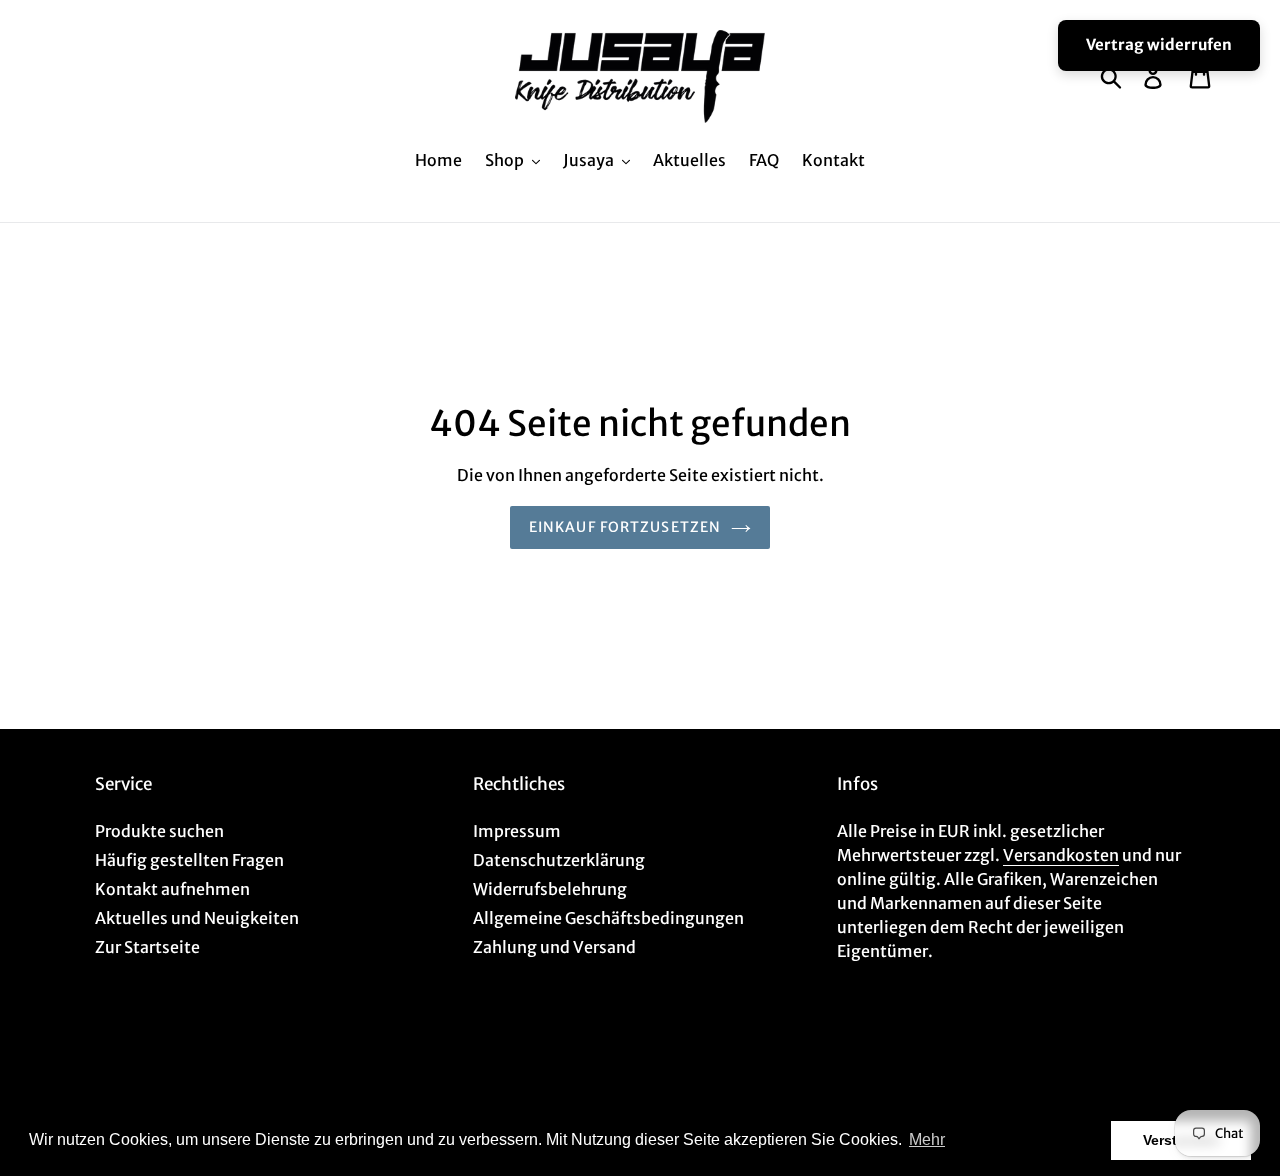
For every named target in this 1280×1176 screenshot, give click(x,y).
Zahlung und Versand (554, 947)
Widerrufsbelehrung (550, 889)
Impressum (517, 831)
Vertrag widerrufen (1159, 44)
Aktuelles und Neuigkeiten (197, 918)
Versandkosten (1061, 855)
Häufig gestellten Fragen (189, 860)
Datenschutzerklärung (559, 860)
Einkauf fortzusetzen (625, 527)
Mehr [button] (927, 1139)
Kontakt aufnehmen (172, 889)
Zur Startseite (147, 947)
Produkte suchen (159, 831)
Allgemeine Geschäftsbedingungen (608, 918)
